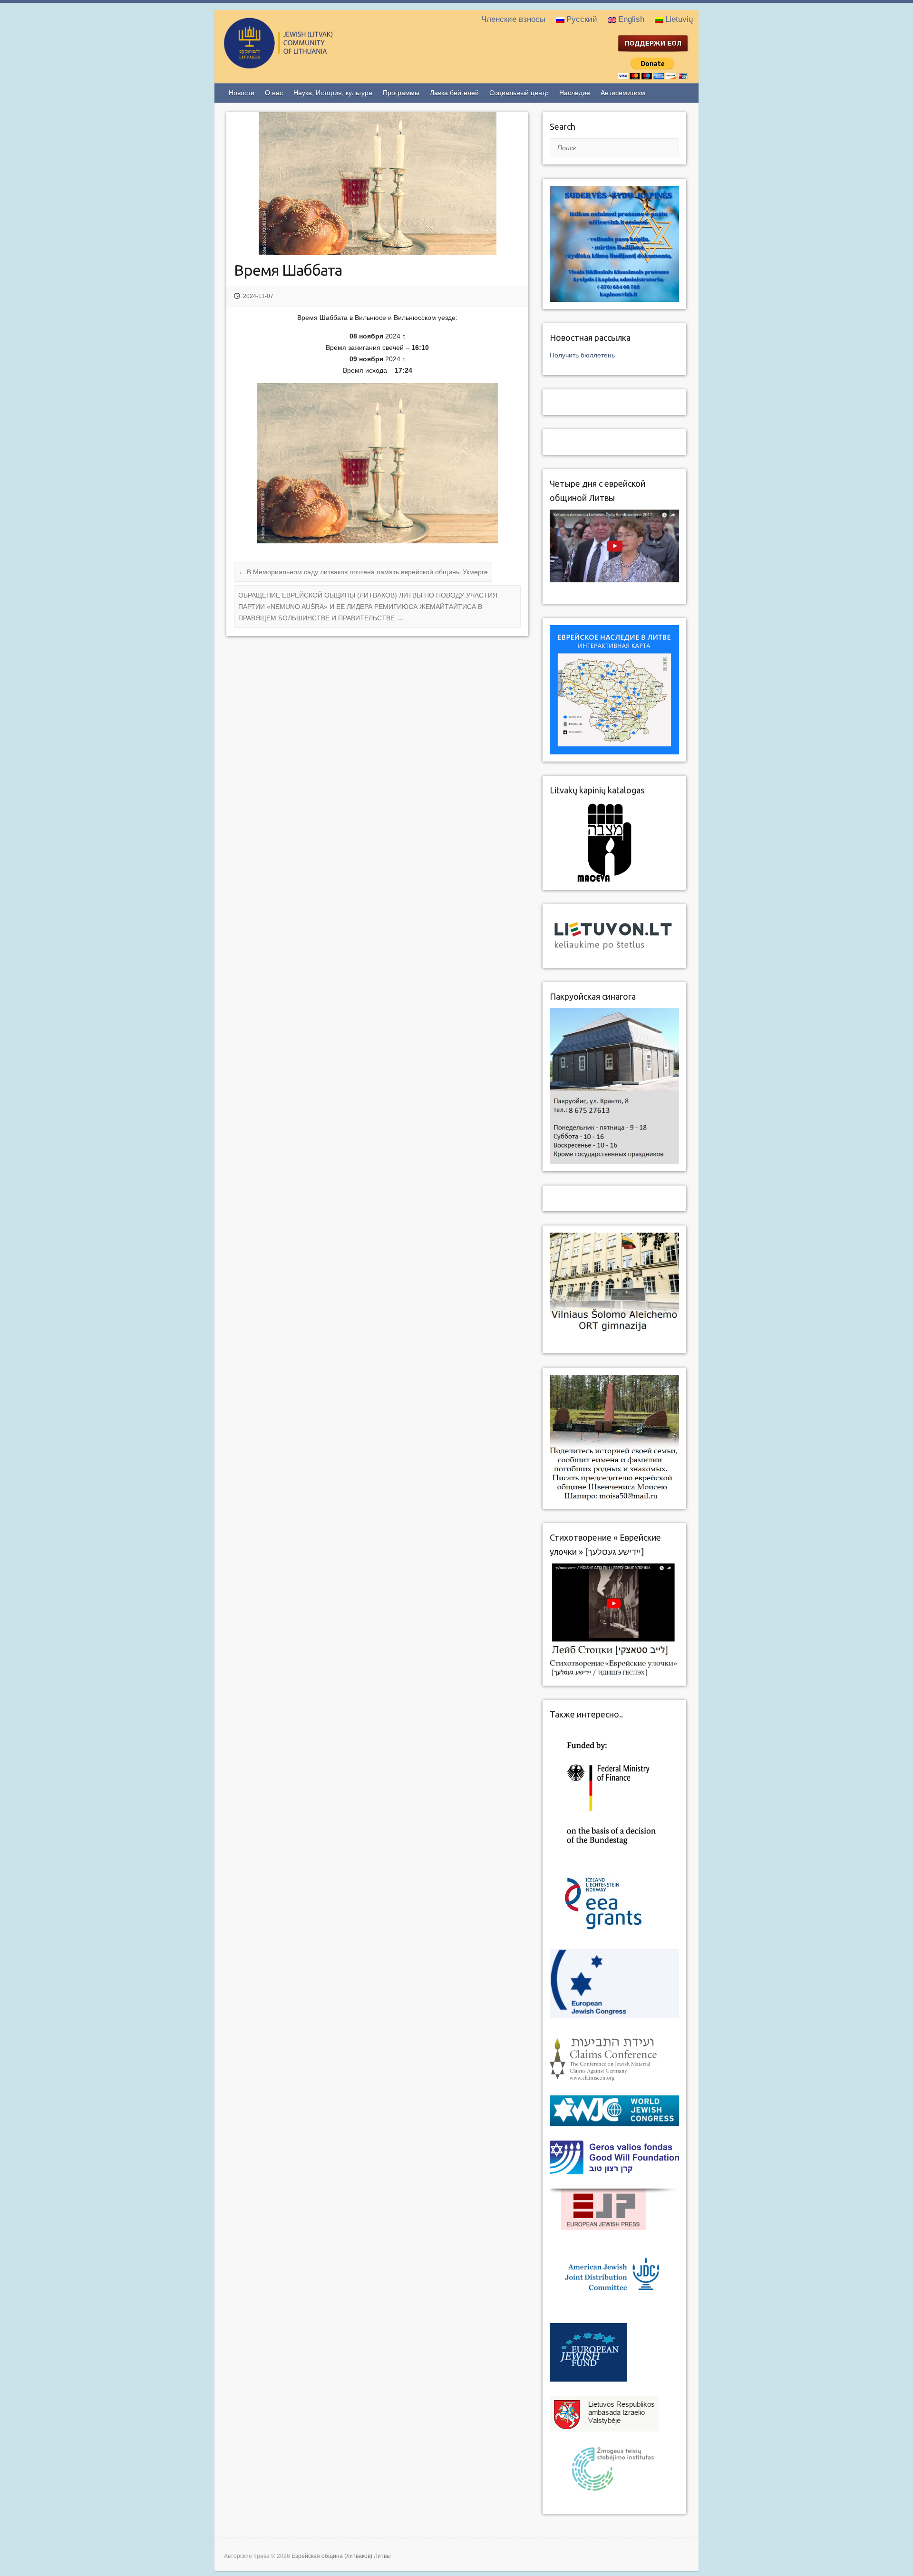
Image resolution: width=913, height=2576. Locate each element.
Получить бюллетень (582, 355)
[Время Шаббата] (377, 183)
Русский (582, 19)
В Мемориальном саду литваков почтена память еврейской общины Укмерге (363, 572)
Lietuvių (679, 19)
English (631, 19)
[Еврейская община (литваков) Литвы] (317, 64)
